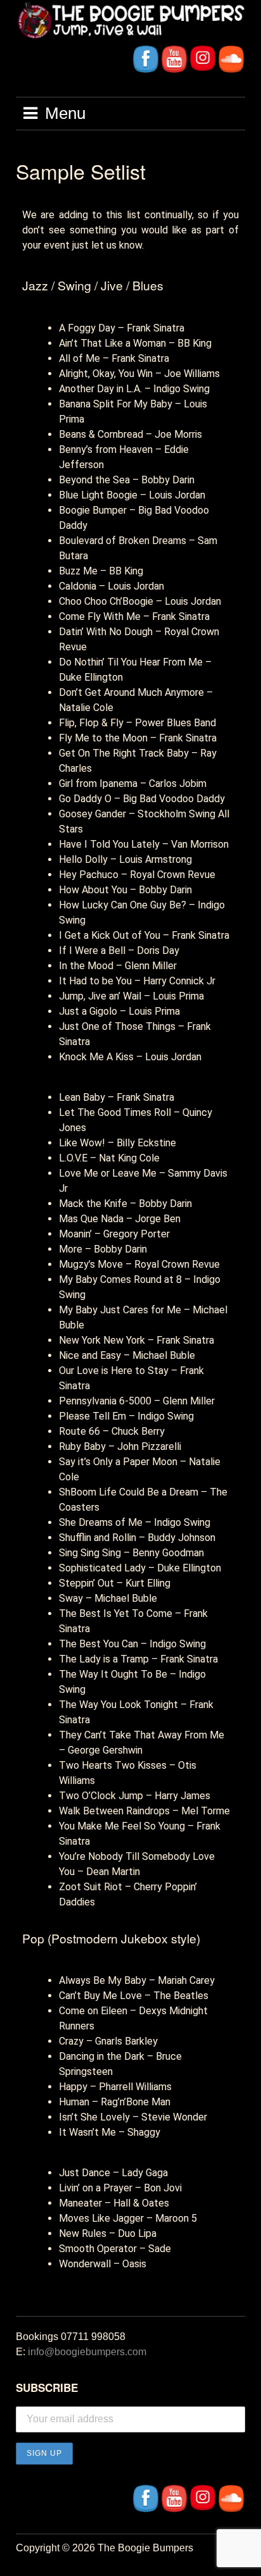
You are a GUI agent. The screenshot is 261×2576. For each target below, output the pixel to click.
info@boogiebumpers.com (87, 2352)
